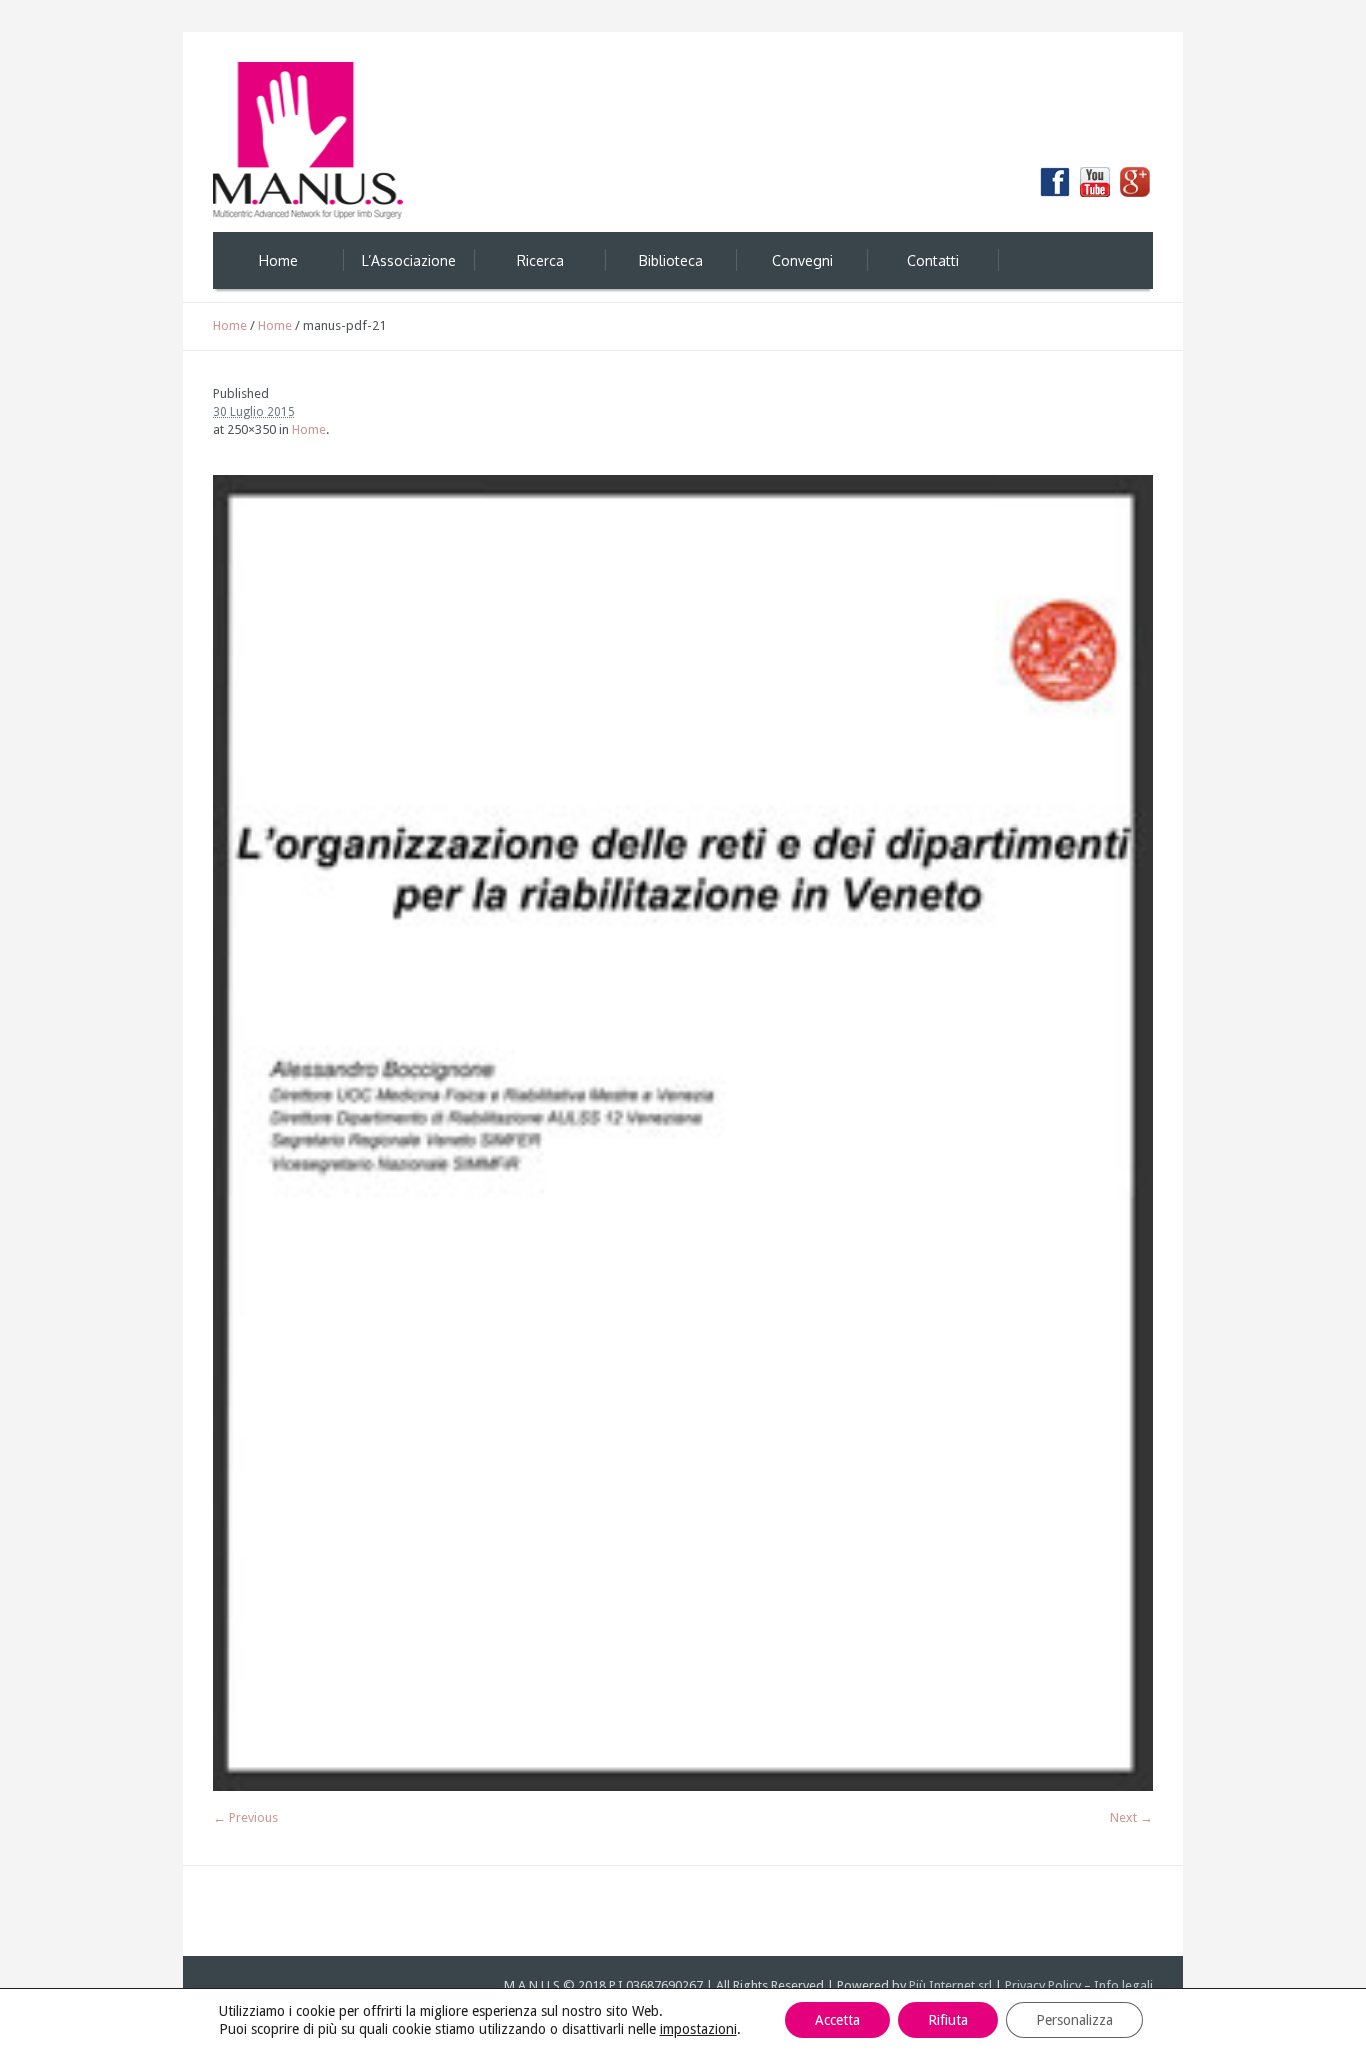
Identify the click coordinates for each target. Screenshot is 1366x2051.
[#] (1135, 182)
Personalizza (1074, 2020)
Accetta (837, 2020)
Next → (1131, 1817)
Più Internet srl (950, 1985)
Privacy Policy (1043, 1985)
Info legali (1123, 1985)
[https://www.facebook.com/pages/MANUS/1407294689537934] (1055, 182)
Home (230, 325)
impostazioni (698, 2029)
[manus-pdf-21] (683, 1133)
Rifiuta (948, 2020)
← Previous (245, 1817)
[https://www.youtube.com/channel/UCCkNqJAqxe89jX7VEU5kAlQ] (1095, 182)
